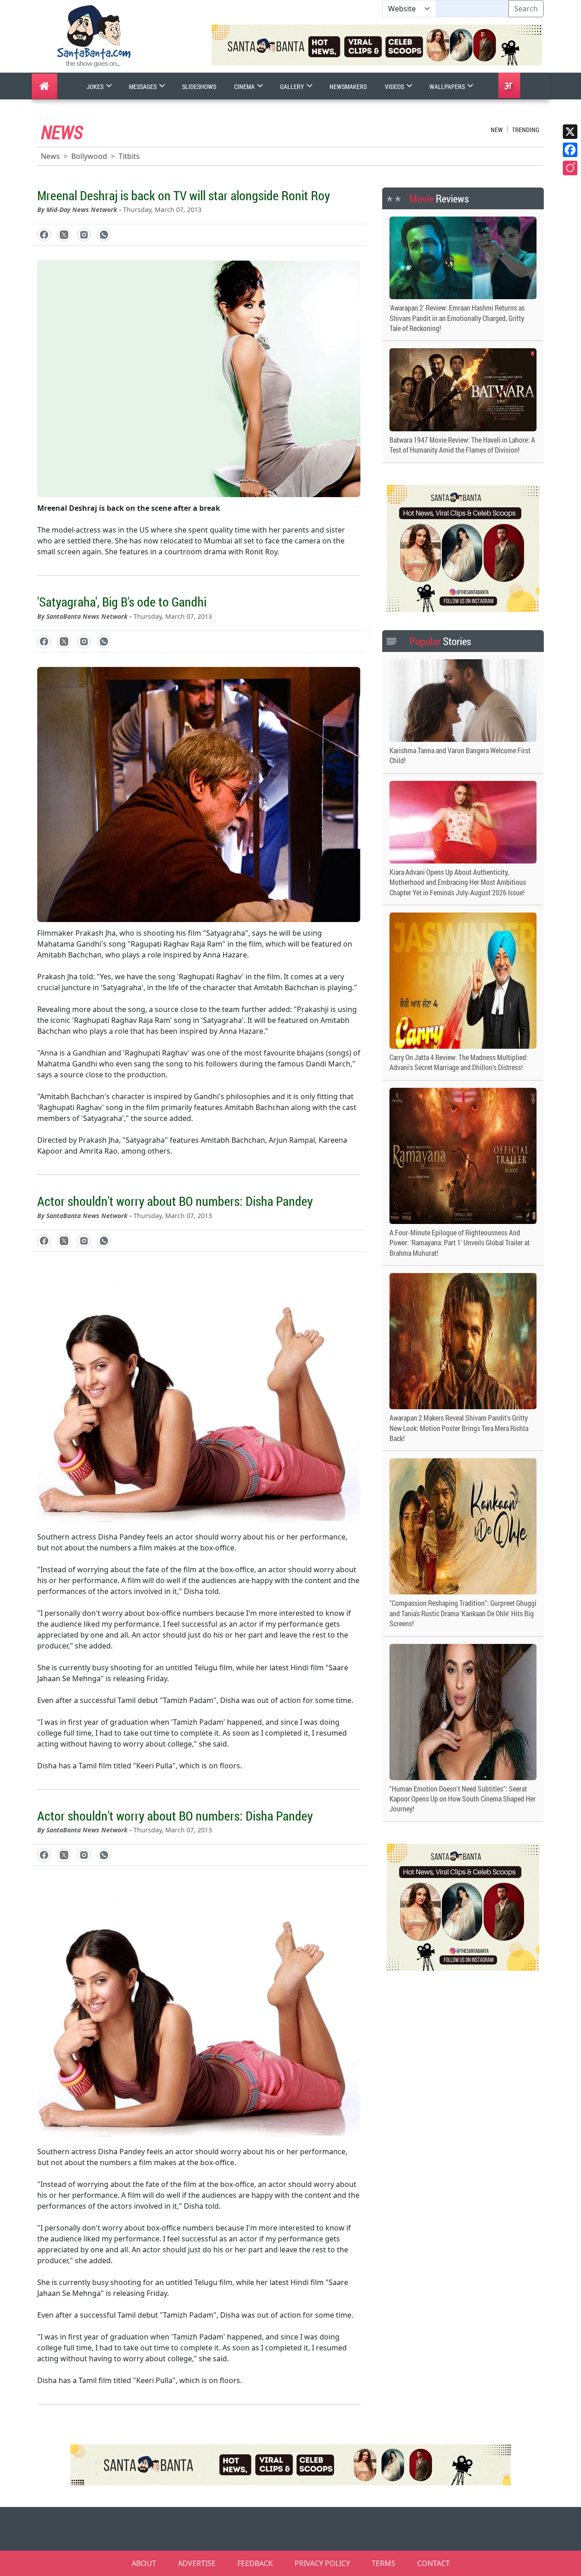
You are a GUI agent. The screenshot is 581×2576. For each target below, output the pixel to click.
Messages (143, 86)
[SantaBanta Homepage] (94, 35)
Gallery (293, 86)
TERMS (384, 2563)
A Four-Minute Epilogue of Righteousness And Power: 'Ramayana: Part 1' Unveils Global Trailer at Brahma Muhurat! (460, 1243)
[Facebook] (570, 150)
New (497, 130)
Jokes (96, 86)
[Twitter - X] (64, 235)
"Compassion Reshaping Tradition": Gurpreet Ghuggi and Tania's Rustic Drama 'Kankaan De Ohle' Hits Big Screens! (463, 1613)
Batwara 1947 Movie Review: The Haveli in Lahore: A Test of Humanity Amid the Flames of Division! (462, 445)
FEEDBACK (255, 2563)
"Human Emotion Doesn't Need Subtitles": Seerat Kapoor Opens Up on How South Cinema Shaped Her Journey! (463, 1799)
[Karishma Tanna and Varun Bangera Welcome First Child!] (463, 701)
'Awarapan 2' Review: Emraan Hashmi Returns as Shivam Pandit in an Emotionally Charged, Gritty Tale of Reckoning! (457, 318)
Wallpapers (448, 86)
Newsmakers (348, 86)
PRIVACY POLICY (322, 2563)
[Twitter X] (570, 132)
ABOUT (144, 2563)
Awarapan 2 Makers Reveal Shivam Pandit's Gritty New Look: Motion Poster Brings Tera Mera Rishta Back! (459, 1428)
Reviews (439, 198)
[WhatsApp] (104, 235)
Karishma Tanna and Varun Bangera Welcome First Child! (460, 755)
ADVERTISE (197, 2563)
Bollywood (89, 156)
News (50, 156)
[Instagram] (570, 168)
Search (526, 9)
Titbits (129, 156)
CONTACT (433, 2563)
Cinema (245, 86)
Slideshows (199, 86)
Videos (395, 86)
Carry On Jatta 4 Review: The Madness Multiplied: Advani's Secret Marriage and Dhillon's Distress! (459, 1062)
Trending (526, 130)
